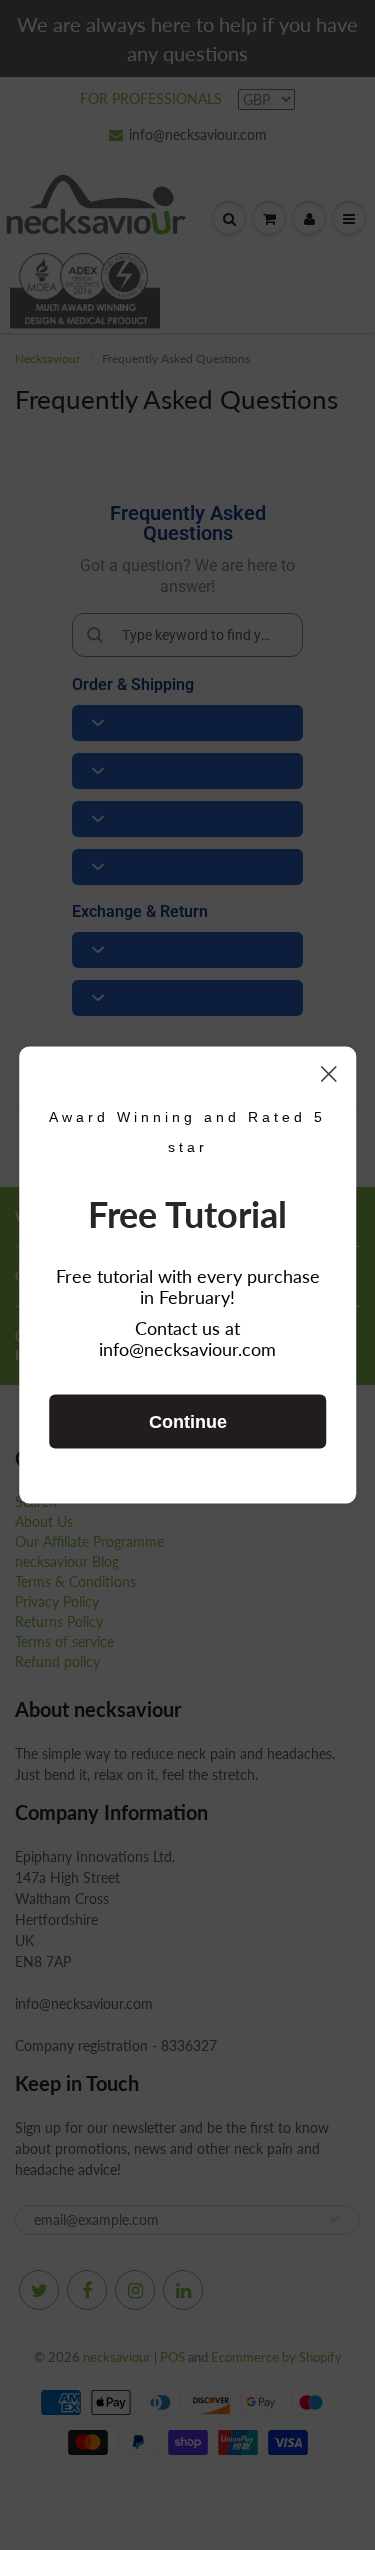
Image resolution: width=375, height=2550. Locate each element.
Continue (188, 1422)
